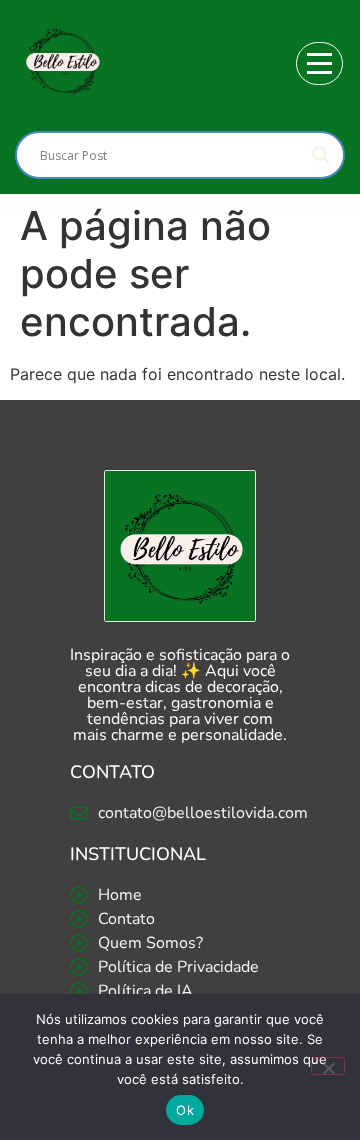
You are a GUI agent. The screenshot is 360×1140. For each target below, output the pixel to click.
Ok (185, 1110)
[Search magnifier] (321, 155)
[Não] (328, 1066)
